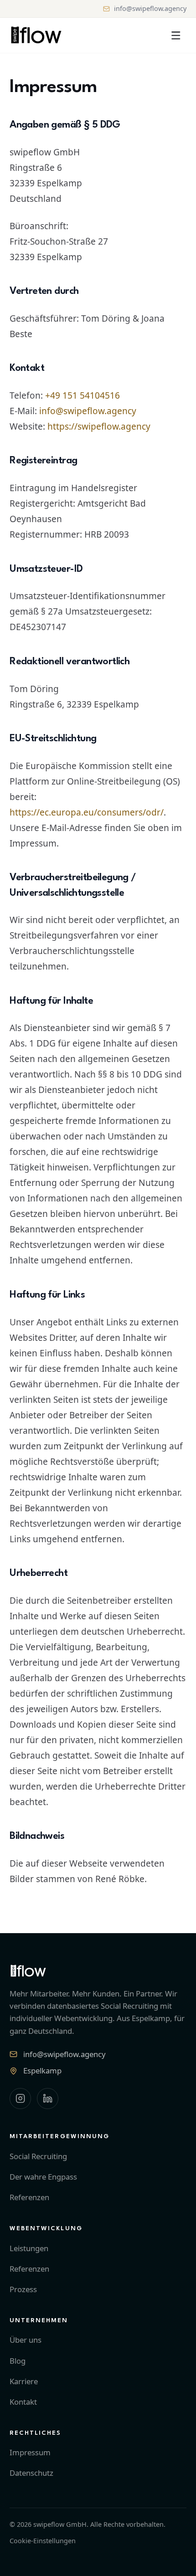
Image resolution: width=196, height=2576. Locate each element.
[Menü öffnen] (176, 35)
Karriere (24, 2381)
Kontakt (23, 2402)
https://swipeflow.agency (99, 426)
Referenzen (29, 2197)
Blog (18, 2361)
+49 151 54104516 (83, 395)
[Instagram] (20, 2099)
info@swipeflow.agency (150, 8)
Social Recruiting (38, 2156)
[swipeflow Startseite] (36, 35)
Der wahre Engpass (43, 2177)
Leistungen (29, 2248)
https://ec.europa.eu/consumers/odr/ (87, 812)
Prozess (23, 2289)
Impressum (30, 2452)
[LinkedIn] (48, 2099)
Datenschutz (31, 2473)
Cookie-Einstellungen (43, 2541)
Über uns (26, 2340)
